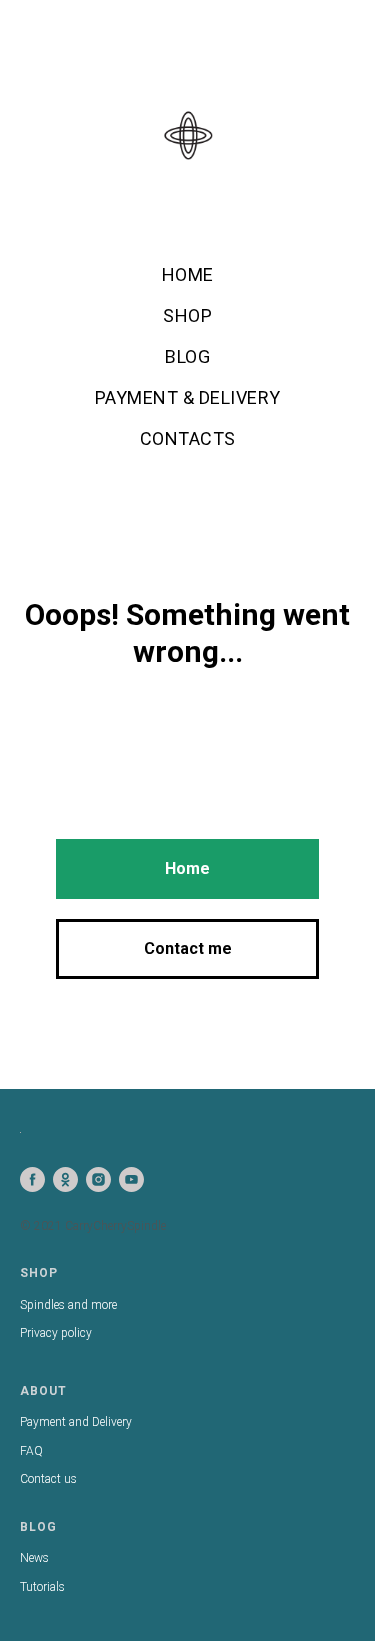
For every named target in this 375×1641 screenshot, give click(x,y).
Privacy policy (56, 1333)
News (34, 1558)
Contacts (188, 438)
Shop (187, 315)
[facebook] (32, 1179)
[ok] (65, 1179)
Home (188, 274)
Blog (187, 356)
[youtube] (131, 1179)
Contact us (48, 1479)
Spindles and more (68, 1305)
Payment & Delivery (188, 397)
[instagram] (98, 1179)
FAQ (31, 1451)
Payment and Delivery (76, 1422)
